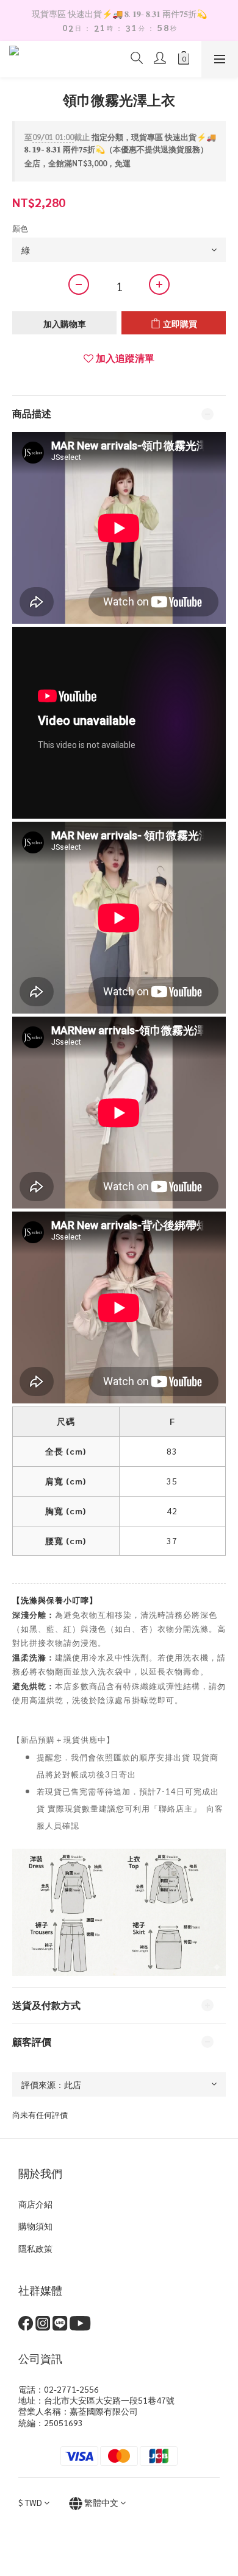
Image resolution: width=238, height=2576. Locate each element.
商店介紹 (35, 2204)
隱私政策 (35, 2248)
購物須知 (35, 2226)
